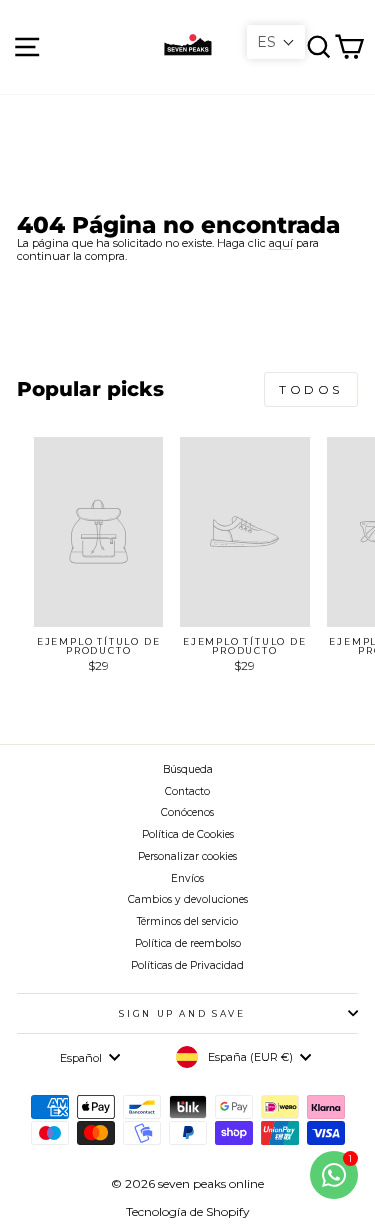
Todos (311, 389)
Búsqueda (188, 769)
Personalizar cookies (187, 856)
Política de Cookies (188, 834)
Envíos (187, 878)
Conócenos (187, 812)
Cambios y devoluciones (188, 899)
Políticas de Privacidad (187, 965)
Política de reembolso (188, 943)
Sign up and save (182, 1013)
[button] (276, 42)
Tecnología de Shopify (188, 1211)
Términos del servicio (187, 921)
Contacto (187, 791)
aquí (281, 243)
